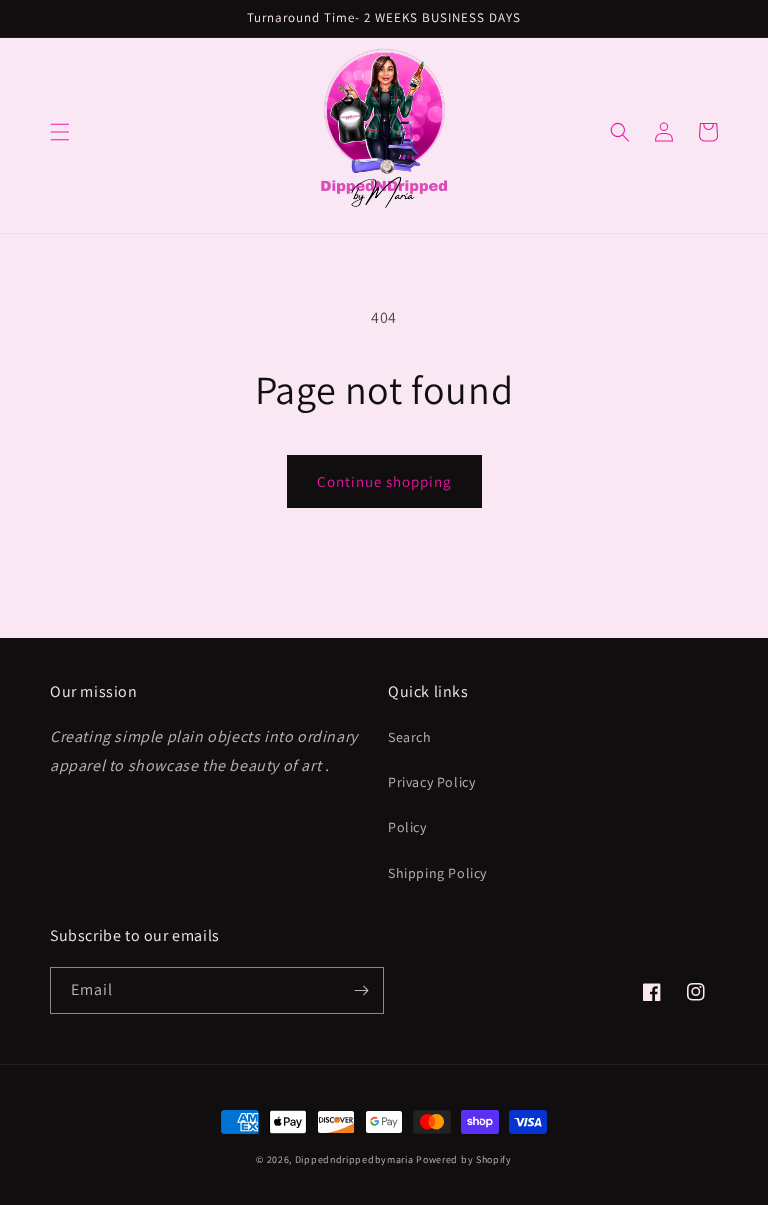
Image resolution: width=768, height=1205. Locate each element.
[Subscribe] (361, 990)
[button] (60, 132)
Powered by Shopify (464, 1159)
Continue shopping (384, 481)
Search (410, 737)
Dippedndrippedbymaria (354, 1159)
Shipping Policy (437, 873)
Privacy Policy (431, 782)
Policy (407, 827)
